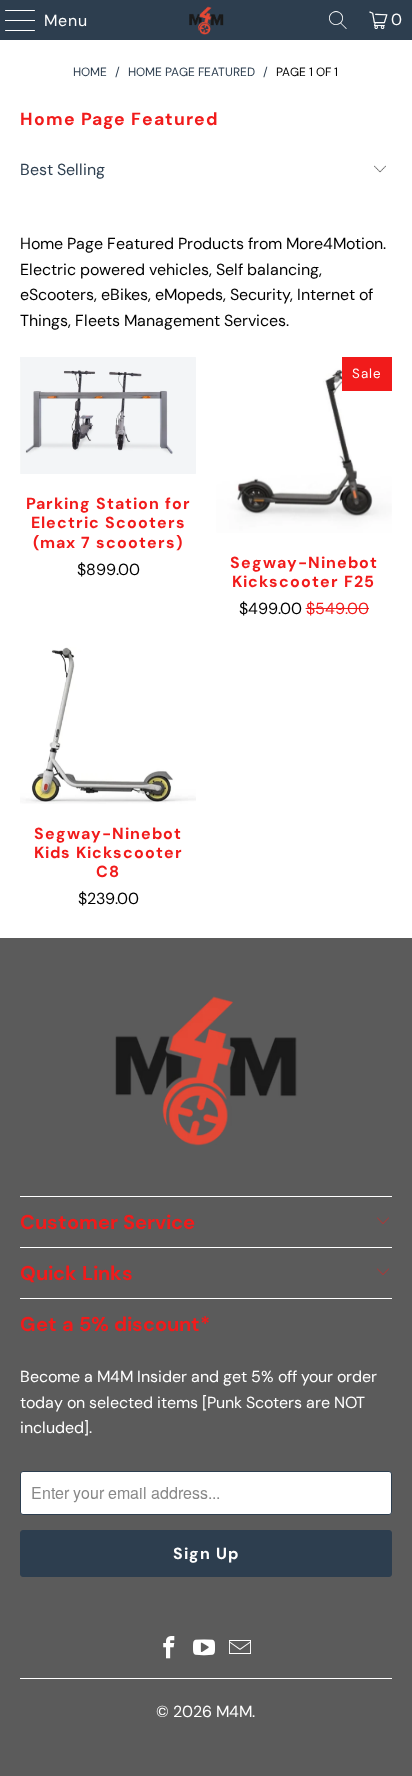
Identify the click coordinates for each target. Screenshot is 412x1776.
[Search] (338, 20)
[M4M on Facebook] (169, 1649)
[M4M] (206, 20)
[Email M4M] (241, 1649)
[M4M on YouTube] (205, 1649)
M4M (234, 1711)
